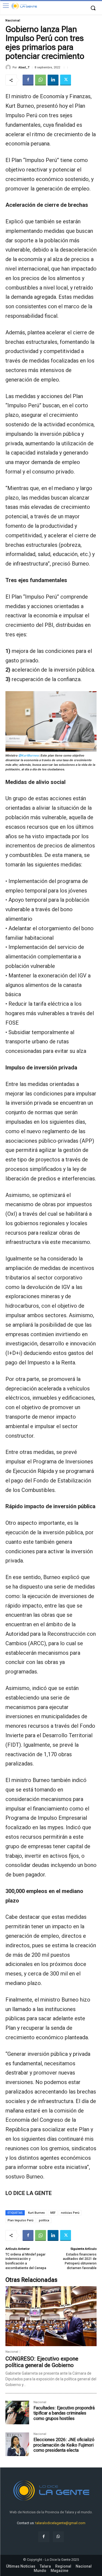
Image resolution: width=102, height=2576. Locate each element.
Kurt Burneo (36, 2213)
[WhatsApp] (41, 80)
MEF (53, 2213)
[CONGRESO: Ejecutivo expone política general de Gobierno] (51, 2316)
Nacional (13, 20)
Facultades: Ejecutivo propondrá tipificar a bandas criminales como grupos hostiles (64, 2413)
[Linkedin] (53, 80)
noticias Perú (70, 2213)
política (44, 2220)
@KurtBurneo (29, 755)
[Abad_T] (9, 67)
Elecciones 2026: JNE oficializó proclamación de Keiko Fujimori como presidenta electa (64, 2445)
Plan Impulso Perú (21, 2220)
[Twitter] (66, 80)
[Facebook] (28, 80)
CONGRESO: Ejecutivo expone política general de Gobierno (42, 2362)
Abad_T (24, 67)
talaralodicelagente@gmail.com (60, 2523)
